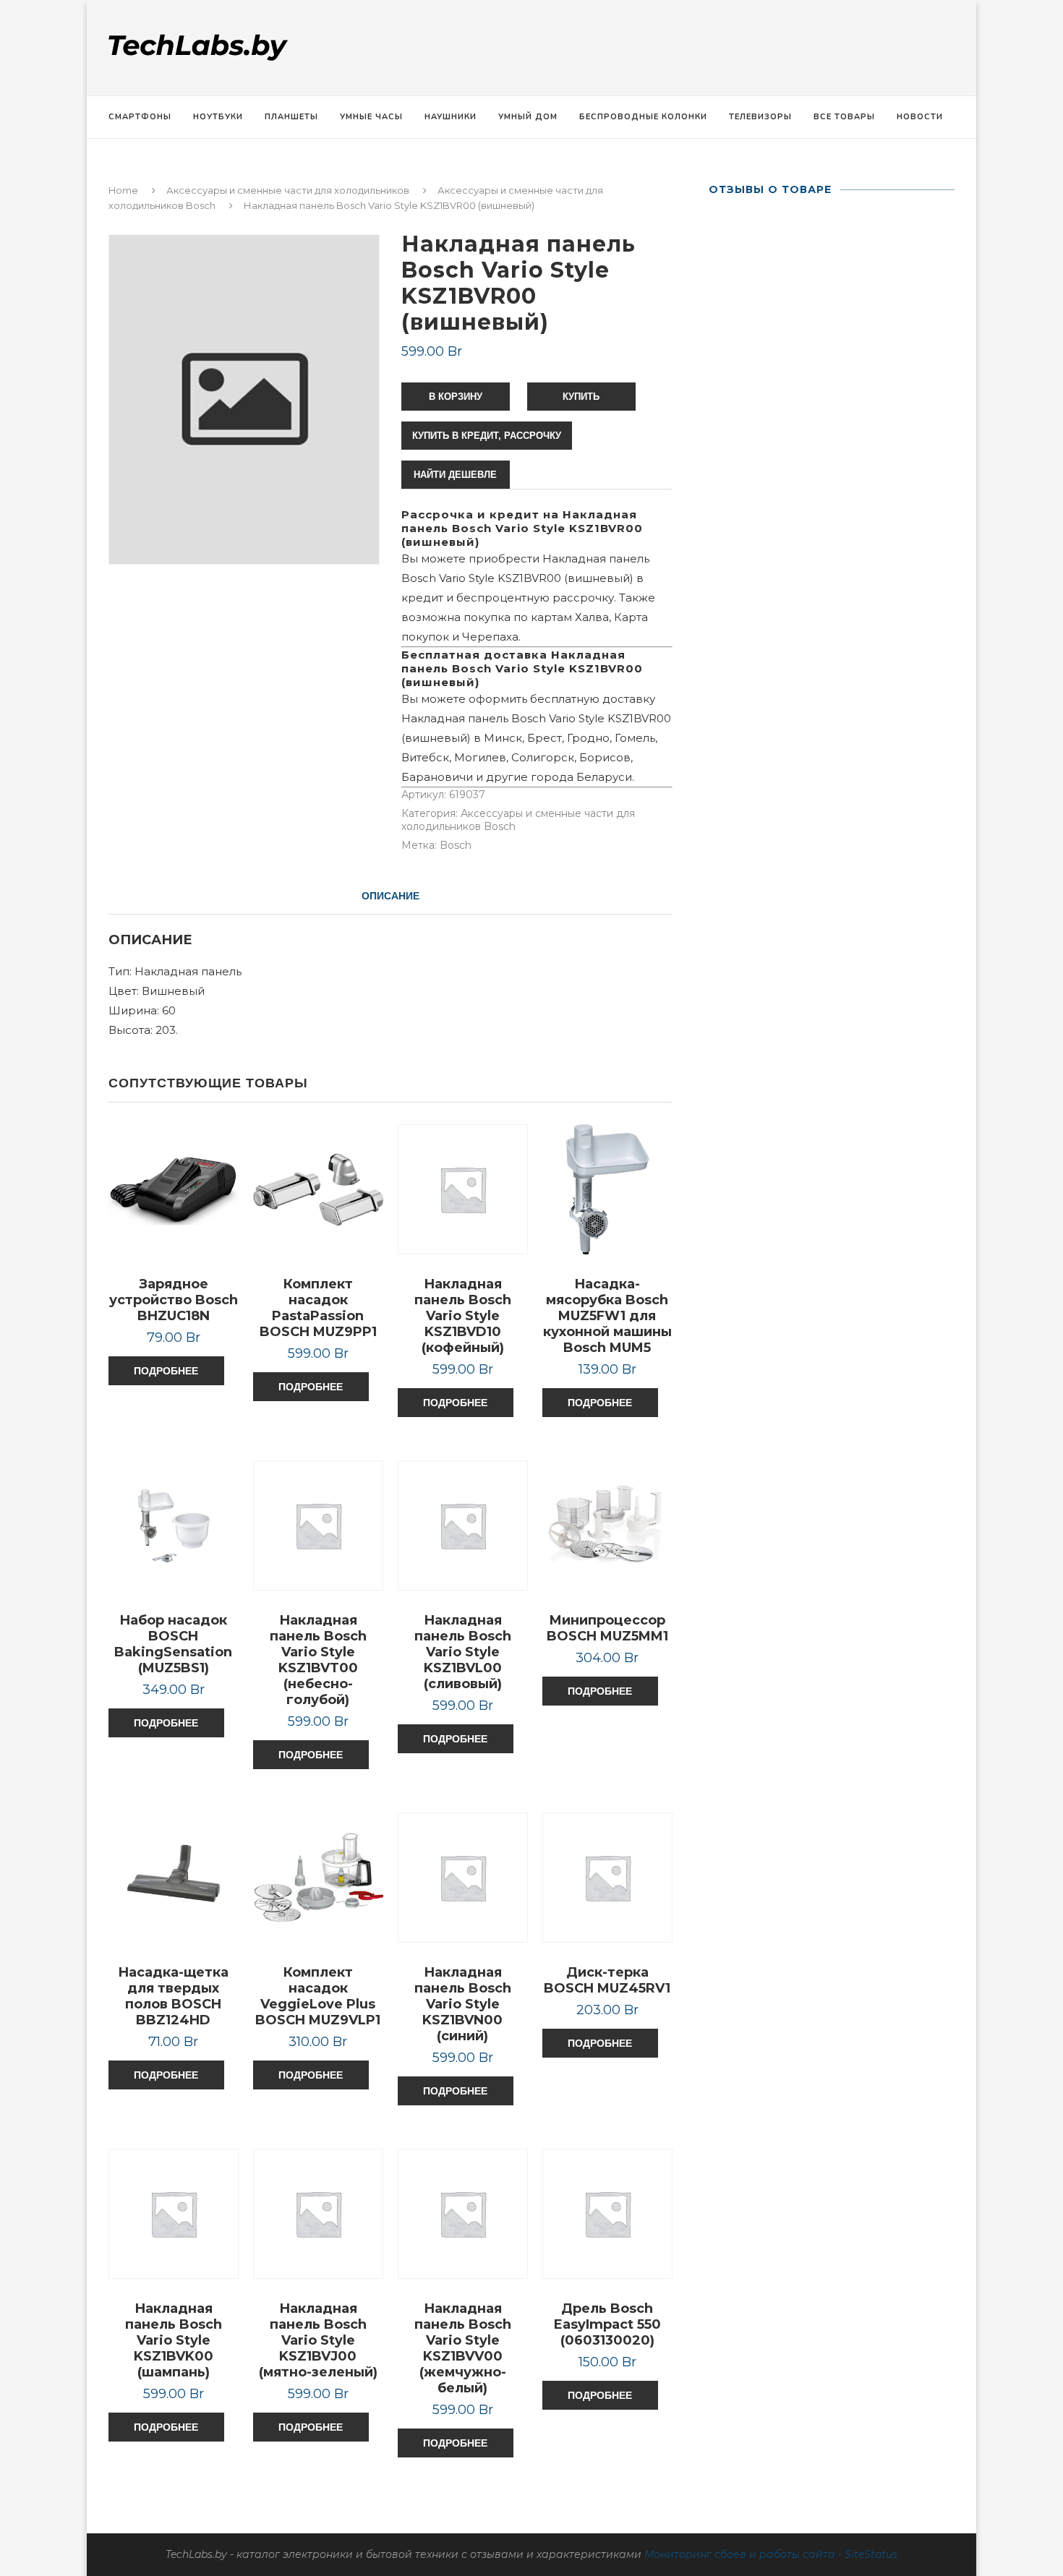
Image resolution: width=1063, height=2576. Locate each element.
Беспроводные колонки (643, 117)
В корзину (456, 397)
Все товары (844, 117)
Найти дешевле (455, 475)
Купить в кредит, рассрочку (487, 436)
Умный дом (528, 117)
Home (123, 190)
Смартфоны (140, 117)
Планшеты (291, 117)
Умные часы (371, 117)
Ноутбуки (218, 117)
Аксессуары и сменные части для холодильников (288, 190)
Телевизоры (760, 117)
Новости (920, 117)
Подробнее (166, 1371)
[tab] (390, 896)
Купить (581, 397)
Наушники (451, 117)
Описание (390, 896)
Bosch (456, 845)
